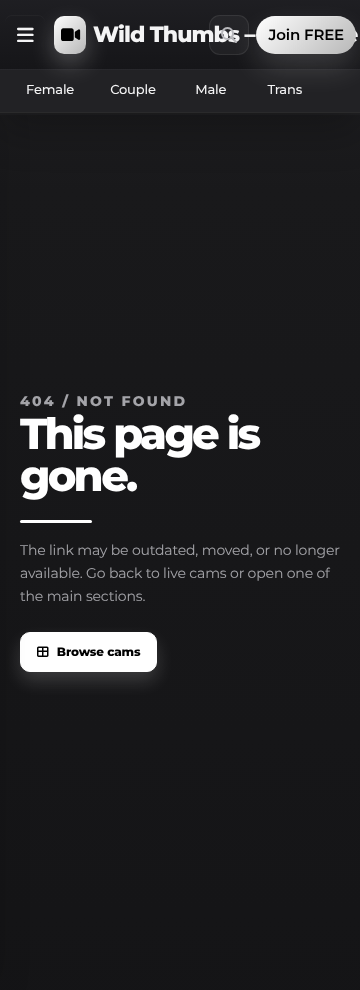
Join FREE (306, 34)
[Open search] (229, 35)
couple (133, 90)
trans (284, 90)
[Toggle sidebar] (25, 35)
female (50, 90)
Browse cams (99, 652)
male (210, 90)
